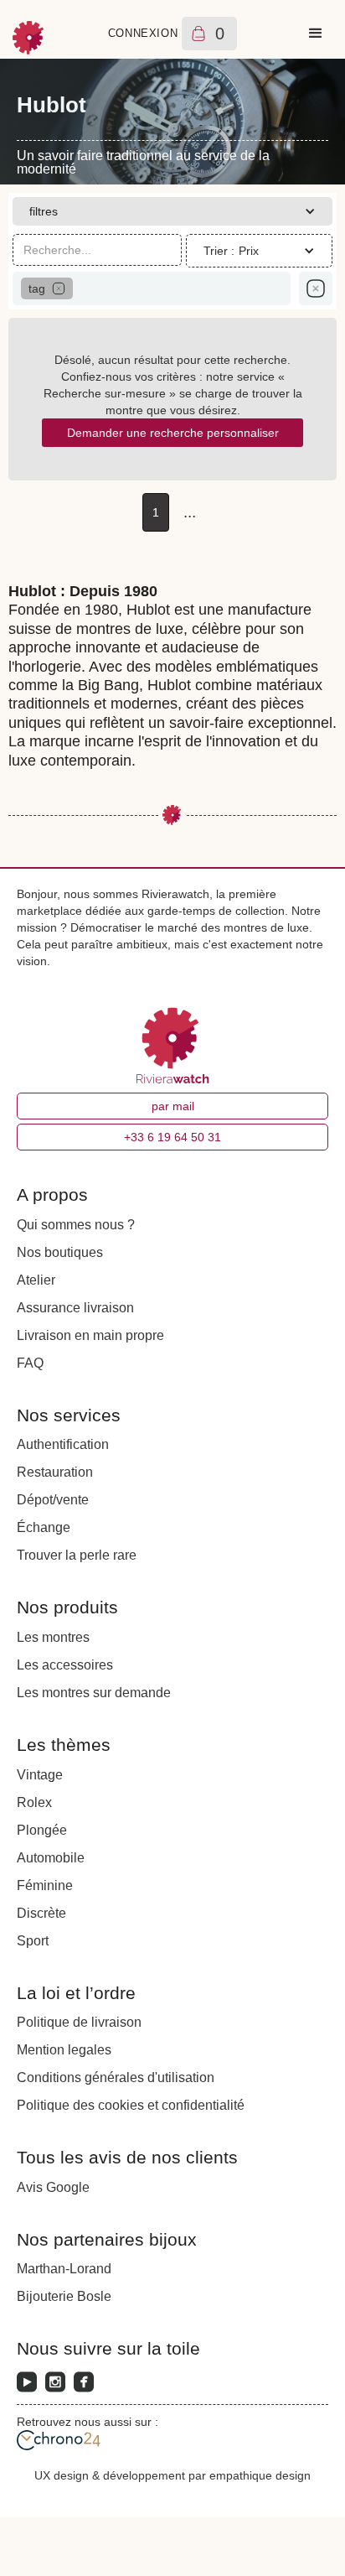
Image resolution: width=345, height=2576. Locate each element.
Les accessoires (65, 1665)
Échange (44, 1527)
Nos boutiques (60, 1252)
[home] (29, 34)
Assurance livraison (75, 1308)
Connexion (143, 33)
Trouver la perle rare (77, 1555)
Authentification (63, 1444)
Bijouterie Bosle (64, 2296)
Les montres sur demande (94, 1693)
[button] (316, 34)
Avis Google (53, 2187)
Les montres (53, 1637)
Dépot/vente (53, 1500)
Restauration (55, 1472)
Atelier (36, 1280)
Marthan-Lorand (64, 2269)
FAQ (30, 1363)
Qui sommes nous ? (76, 1225)
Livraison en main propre (90, 1335)
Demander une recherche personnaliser (173, 433)
